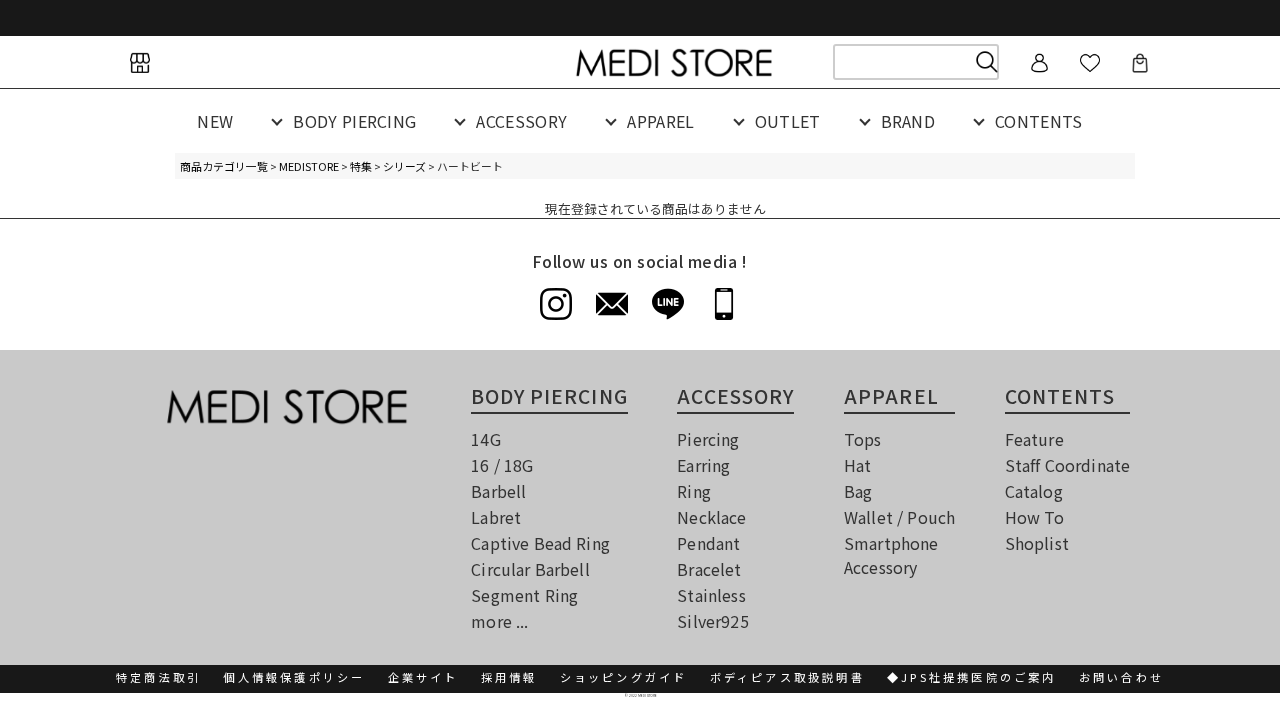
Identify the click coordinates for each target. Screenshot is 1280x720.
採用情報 (509, 677)
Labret (496, 517)
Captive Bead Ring (540, 543)
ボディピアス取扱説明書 (787, 677)
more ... (499, 621)
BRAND (908, 121)
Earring (703, 465)
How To (1035, 517)
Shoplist (1037, 543)
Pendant (708, 543)
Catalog (1034, 491)
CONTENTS (1039, 121)
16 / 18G (502, 465)
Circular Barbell (530, 569)
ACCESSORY (521, 121)
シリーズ (404, 166)
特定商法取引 (158, 677)
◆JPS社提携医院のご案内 (972, 677)
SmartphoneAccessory (891, 555)
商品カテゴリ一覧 (224, 166)
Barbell (498, 491)
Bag (858, 491)
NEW (215, 121)
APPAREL (660, 121)
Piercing (708, 439)
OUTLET (788, 121)
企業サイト (423, 677)
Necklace (711, 517)
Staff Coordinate (1068, 465)
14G (485, 439)
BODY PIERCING (354, 121)
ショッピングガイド (624, 677)
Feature (1034, 439)
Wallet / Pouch (899, 517)
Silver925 (712, 621)
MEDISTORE (309, 166)
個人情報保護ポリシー (294, 677)
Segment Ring (524, 595)
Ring (694, 491)
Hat (857, 465)
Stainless (711, 595)
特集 (361, 166)
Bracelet (709, 569)
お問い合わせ (1121, 677)
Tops (863, 439)
